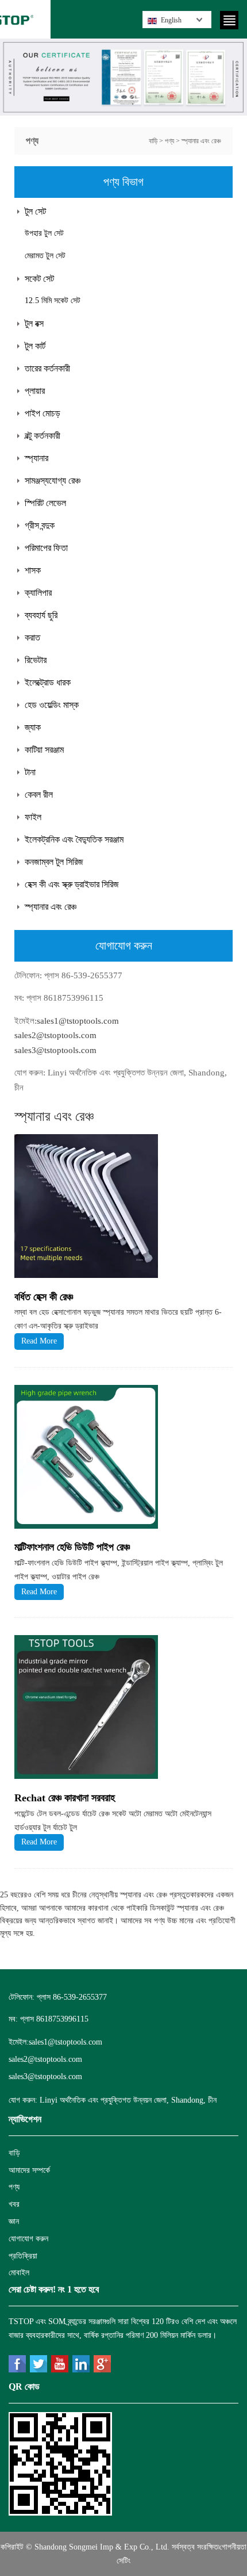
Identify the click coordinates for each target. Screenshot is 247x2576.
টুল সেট (35, 211)
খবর (14, 2204)
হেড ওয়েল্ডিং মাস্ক (52, 705)
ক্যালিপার (38, 593)
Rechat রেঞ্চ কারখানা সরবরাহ (65, 1798)
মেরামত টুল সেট (45, 256)
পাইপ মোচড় (43, 413)
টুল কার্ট (35, 346)
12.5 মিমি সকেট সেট (53, 301)
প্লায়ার (35, 391)
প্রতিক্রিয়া (23, 2256)
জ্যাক (33, 727)
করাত (32, 638)
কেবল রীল (39, 795)
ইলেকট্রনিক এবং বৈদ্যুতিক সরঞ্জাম (74, 839)
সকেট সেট (39, 279)
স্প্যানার (36, 458)
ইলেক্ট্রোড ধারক (48, 682)
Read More (39, 1341)
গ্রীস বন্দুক (40, 525)
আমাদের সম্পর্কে (29, 2170)
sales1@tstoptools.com (78, 1021)
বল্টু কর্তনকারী (43, 436)
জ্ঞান (14, 2221)
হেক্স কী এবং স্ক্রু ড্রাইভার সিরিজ (72, 884)
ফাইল (33, 817)
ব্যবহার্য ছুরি (41, 615)
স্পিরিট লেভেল (45, 503)
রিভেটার (36, 660)
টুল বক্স (34, 324)
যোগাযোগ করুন (28, 2239)
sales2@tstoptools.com (55, 1035)
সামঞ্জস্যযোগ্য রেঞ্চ (53, 481)
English (171, 20)
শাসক (33, 570)
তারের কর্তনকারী (47, 368)
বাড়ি (153, 141)
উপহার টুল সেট (44, 233)
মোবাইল (19, 2273)
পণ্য (169, 141)
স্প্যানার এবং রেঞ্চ (201, 141)
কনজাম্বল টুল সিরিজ (54, 862)
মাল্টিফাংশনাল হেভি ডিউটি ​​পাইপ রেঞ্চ (72, 1547)
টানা (30, 772)
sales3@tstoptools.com (55, 1050)
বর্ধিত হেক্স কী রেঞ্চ (44, 1297)
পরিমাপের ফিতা (46, 548)
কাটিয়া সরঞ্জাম (44, 750)
